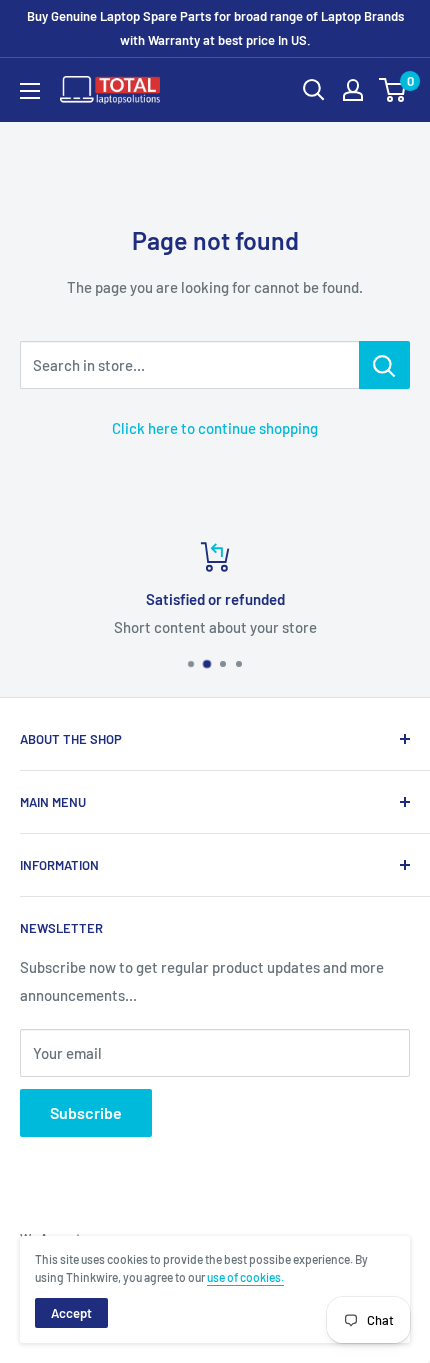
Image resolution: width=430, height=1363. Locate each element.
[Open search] (314, 90)
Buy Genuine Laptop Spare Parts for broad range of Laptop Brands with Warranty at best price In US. (215, 28)
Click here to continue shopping (215, 428)
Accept (71, 1313)
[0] (393, 90)
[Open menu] (30, 91)
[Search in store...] (384, 365)
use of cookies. (245, 1277)
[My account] (353, 90)
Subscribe (86, 1112)
